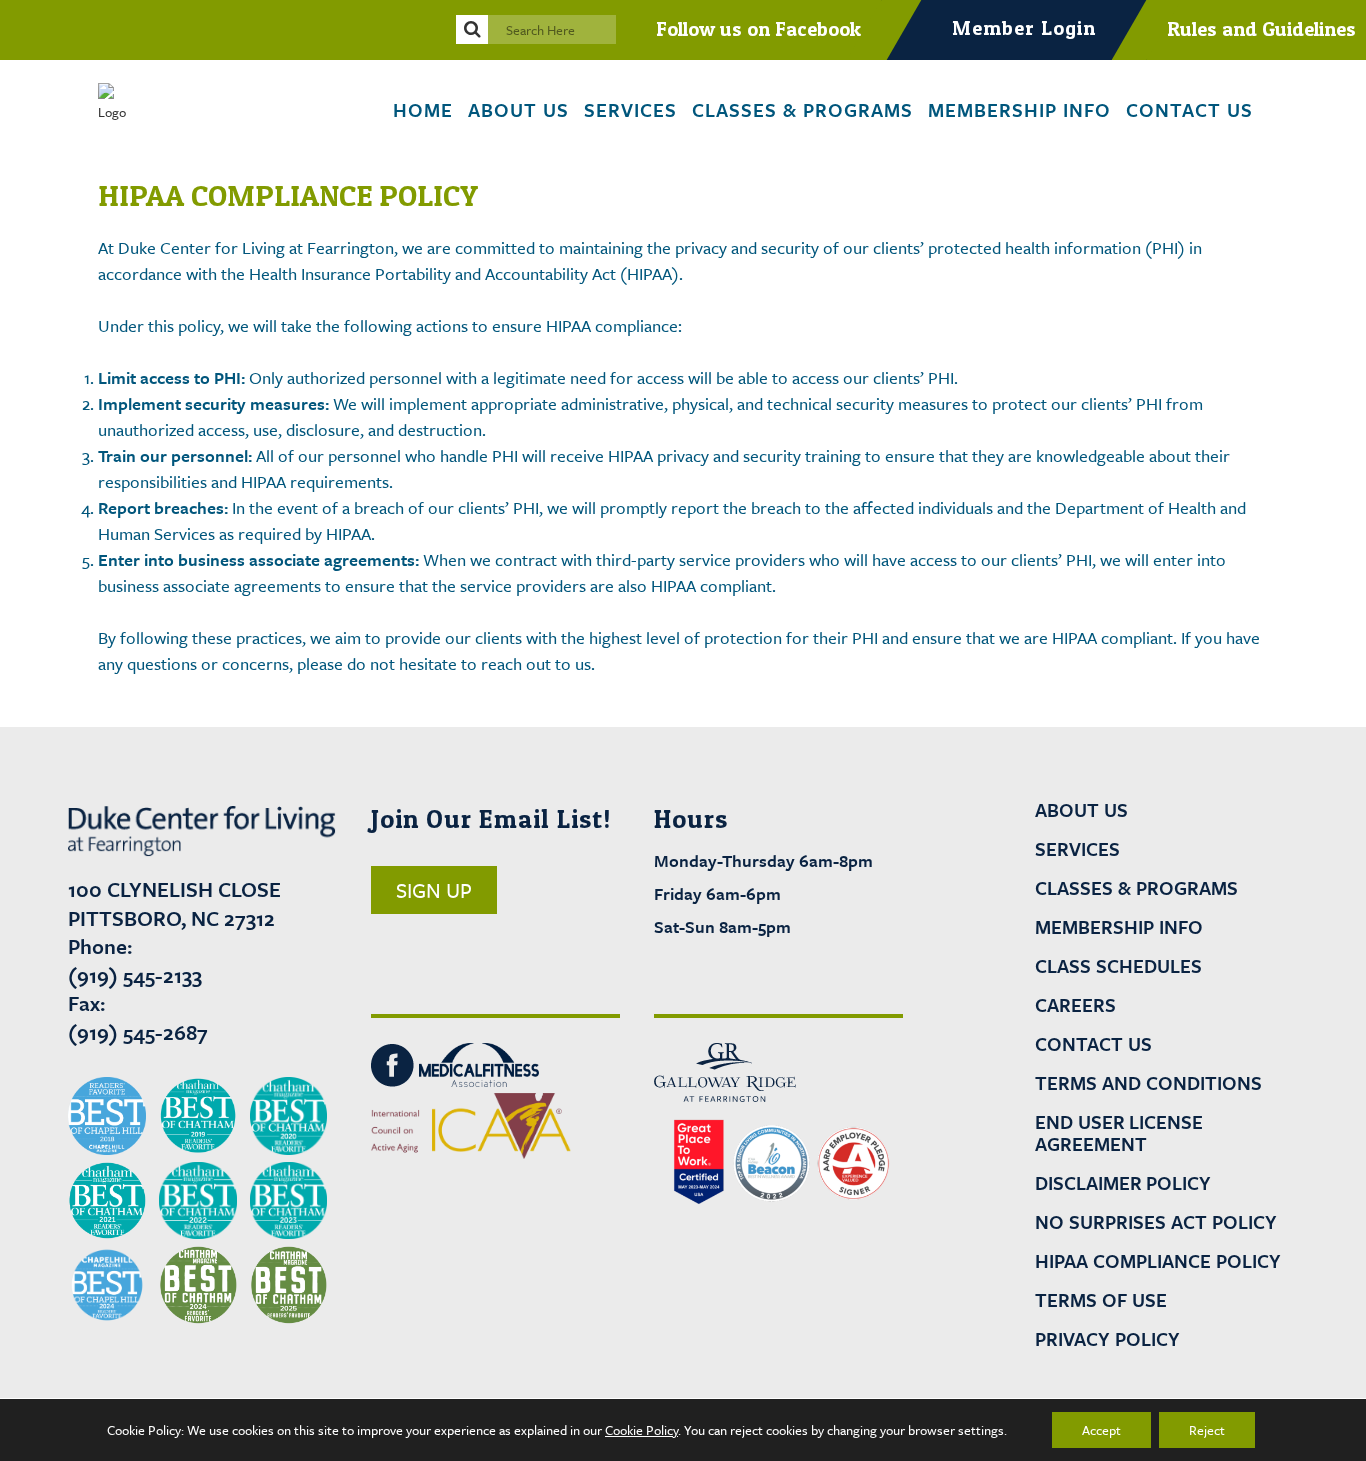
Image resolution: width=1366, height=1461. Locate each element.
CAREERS (1075, 1005)
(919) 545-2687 (138, 1032)
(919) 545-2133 (135, 975)
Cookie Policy (641, 1430)
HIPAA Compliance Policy (1158, 1261)
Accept (1101, 1430)
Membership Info (1119, 927)
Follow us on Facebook (758, 29)
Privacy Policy (1107, 1339)
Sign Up (434, 890)
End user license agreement (1119, 1133)
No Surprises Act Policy (1156, 1222)
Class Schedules (1118, 966)
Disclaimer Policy (1123, 1183)
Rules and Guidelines (1261, 29)
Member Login (1024, 28)
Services (1077, 849)
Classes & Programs (1136, 888)
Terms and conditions (1148, 1083)
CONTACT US (1093, 1044)
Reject (1207, 1430)
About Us (1081, 810)
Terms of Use (1101, 1300)
